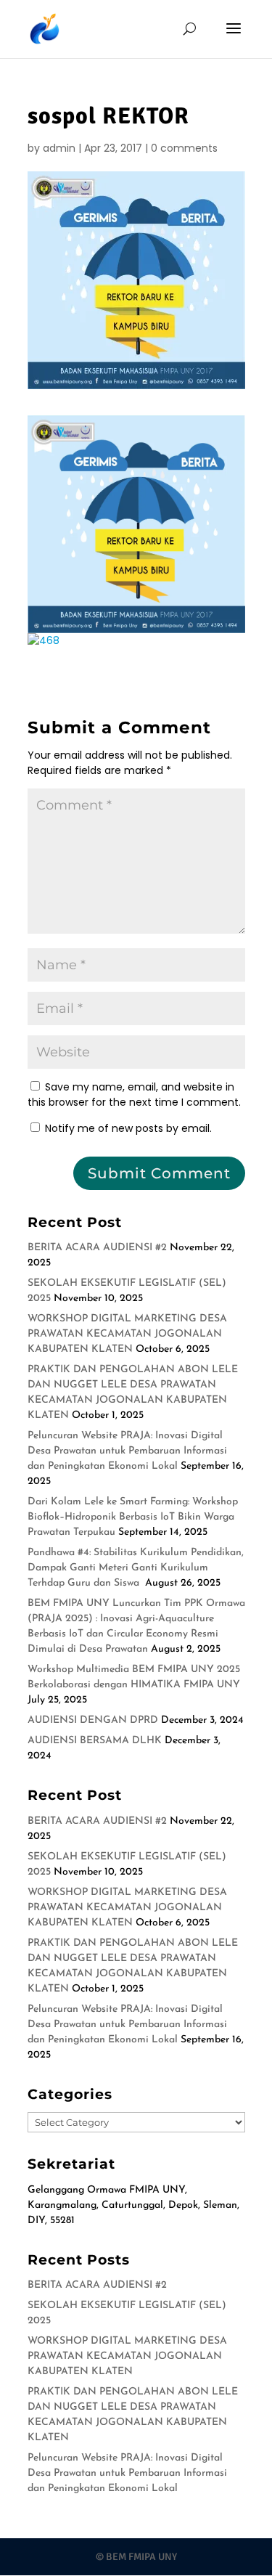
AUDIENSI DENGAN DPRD (93, 1720)
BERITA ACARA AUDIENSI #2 (97, 1248)
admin (59, 148)
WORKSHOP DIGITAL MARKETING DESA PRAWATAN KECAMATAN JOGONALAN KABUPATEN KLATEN (127, 1334)
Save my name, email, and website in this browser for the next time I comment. (134, 1095)
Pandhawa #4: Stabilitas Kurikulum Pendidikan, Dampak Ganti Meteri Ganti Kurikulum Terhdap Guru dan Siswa (136, 1568)
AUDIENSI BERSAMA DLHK (95, 1741)
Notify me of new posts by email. (128, 1128)
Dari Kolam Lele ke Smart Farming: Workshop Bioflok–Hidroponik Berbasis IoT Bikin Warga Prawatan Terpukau (133, 1517)
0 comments (184, 148)
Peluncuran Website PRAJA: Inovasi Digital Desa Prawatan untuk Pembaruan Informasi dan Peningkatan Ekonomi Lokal (127, 1451)
